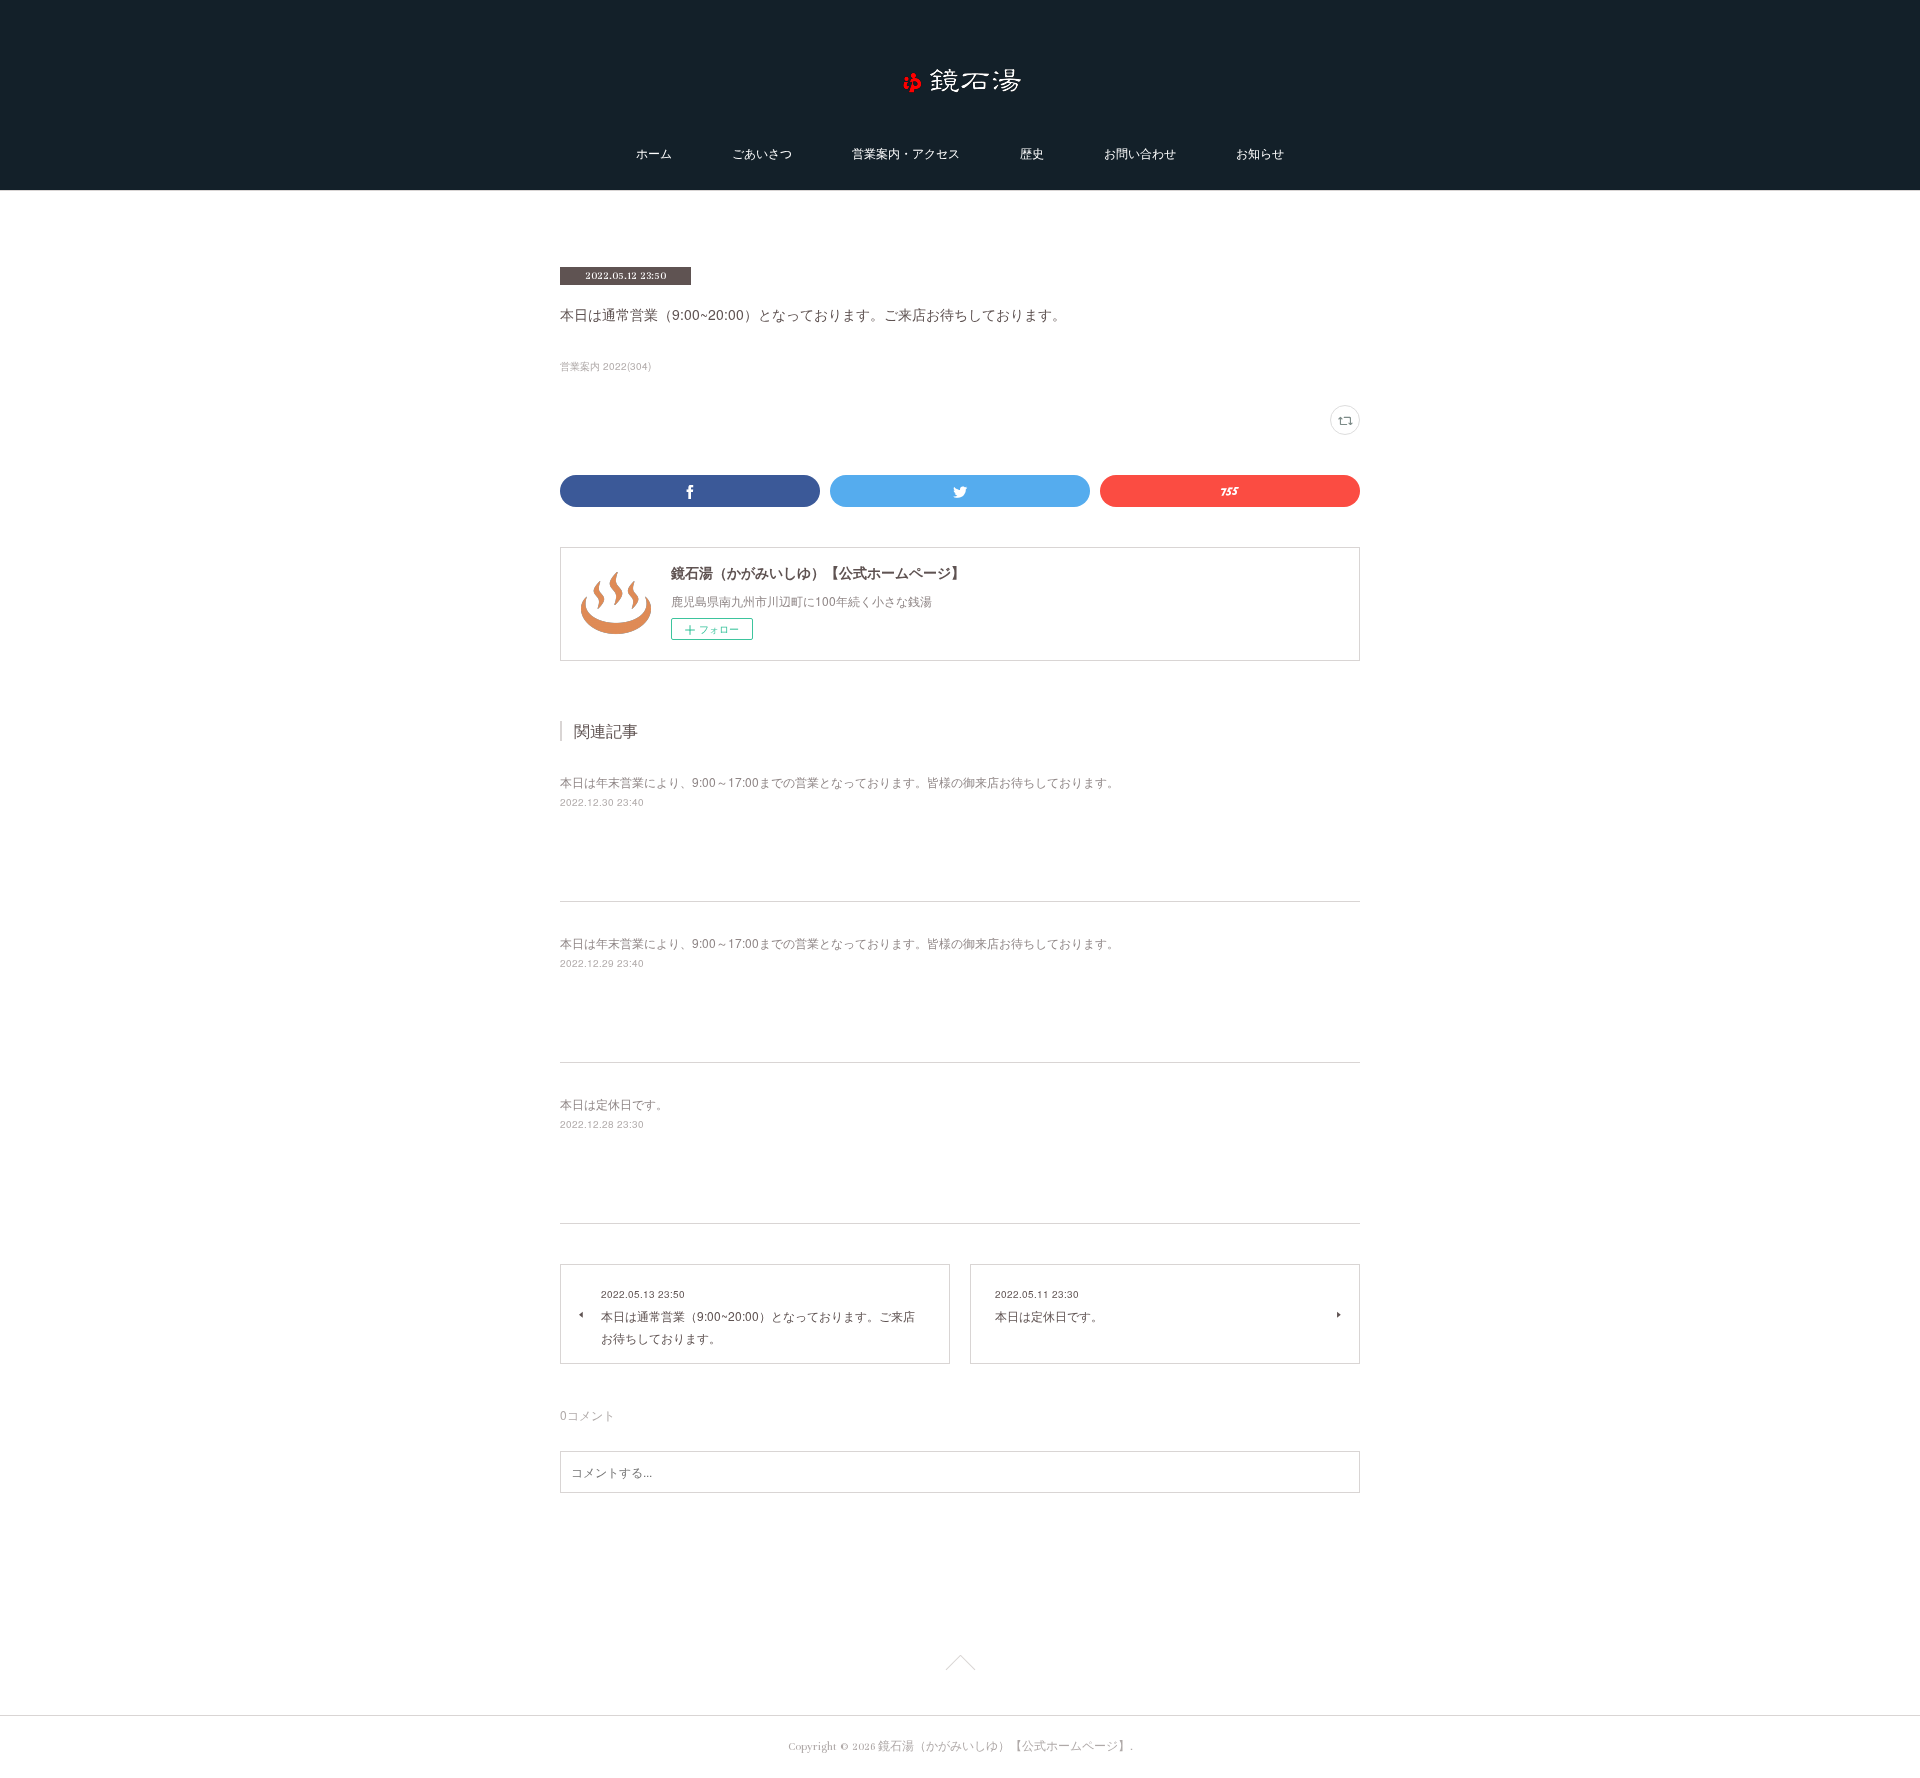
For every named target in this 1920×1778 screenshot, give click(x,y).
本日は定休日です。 (614, 1103)
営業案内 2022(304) (605, 366)
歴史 (1032, 154)
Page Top (960, 1666)
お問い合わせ (1140, 154)
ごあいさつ (762, 154)
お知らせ (1260, 154)
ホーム (654, 154)
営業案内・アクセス (906, 154)
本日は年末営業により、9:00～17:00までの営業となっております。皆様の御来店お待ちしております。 (839, 781)
